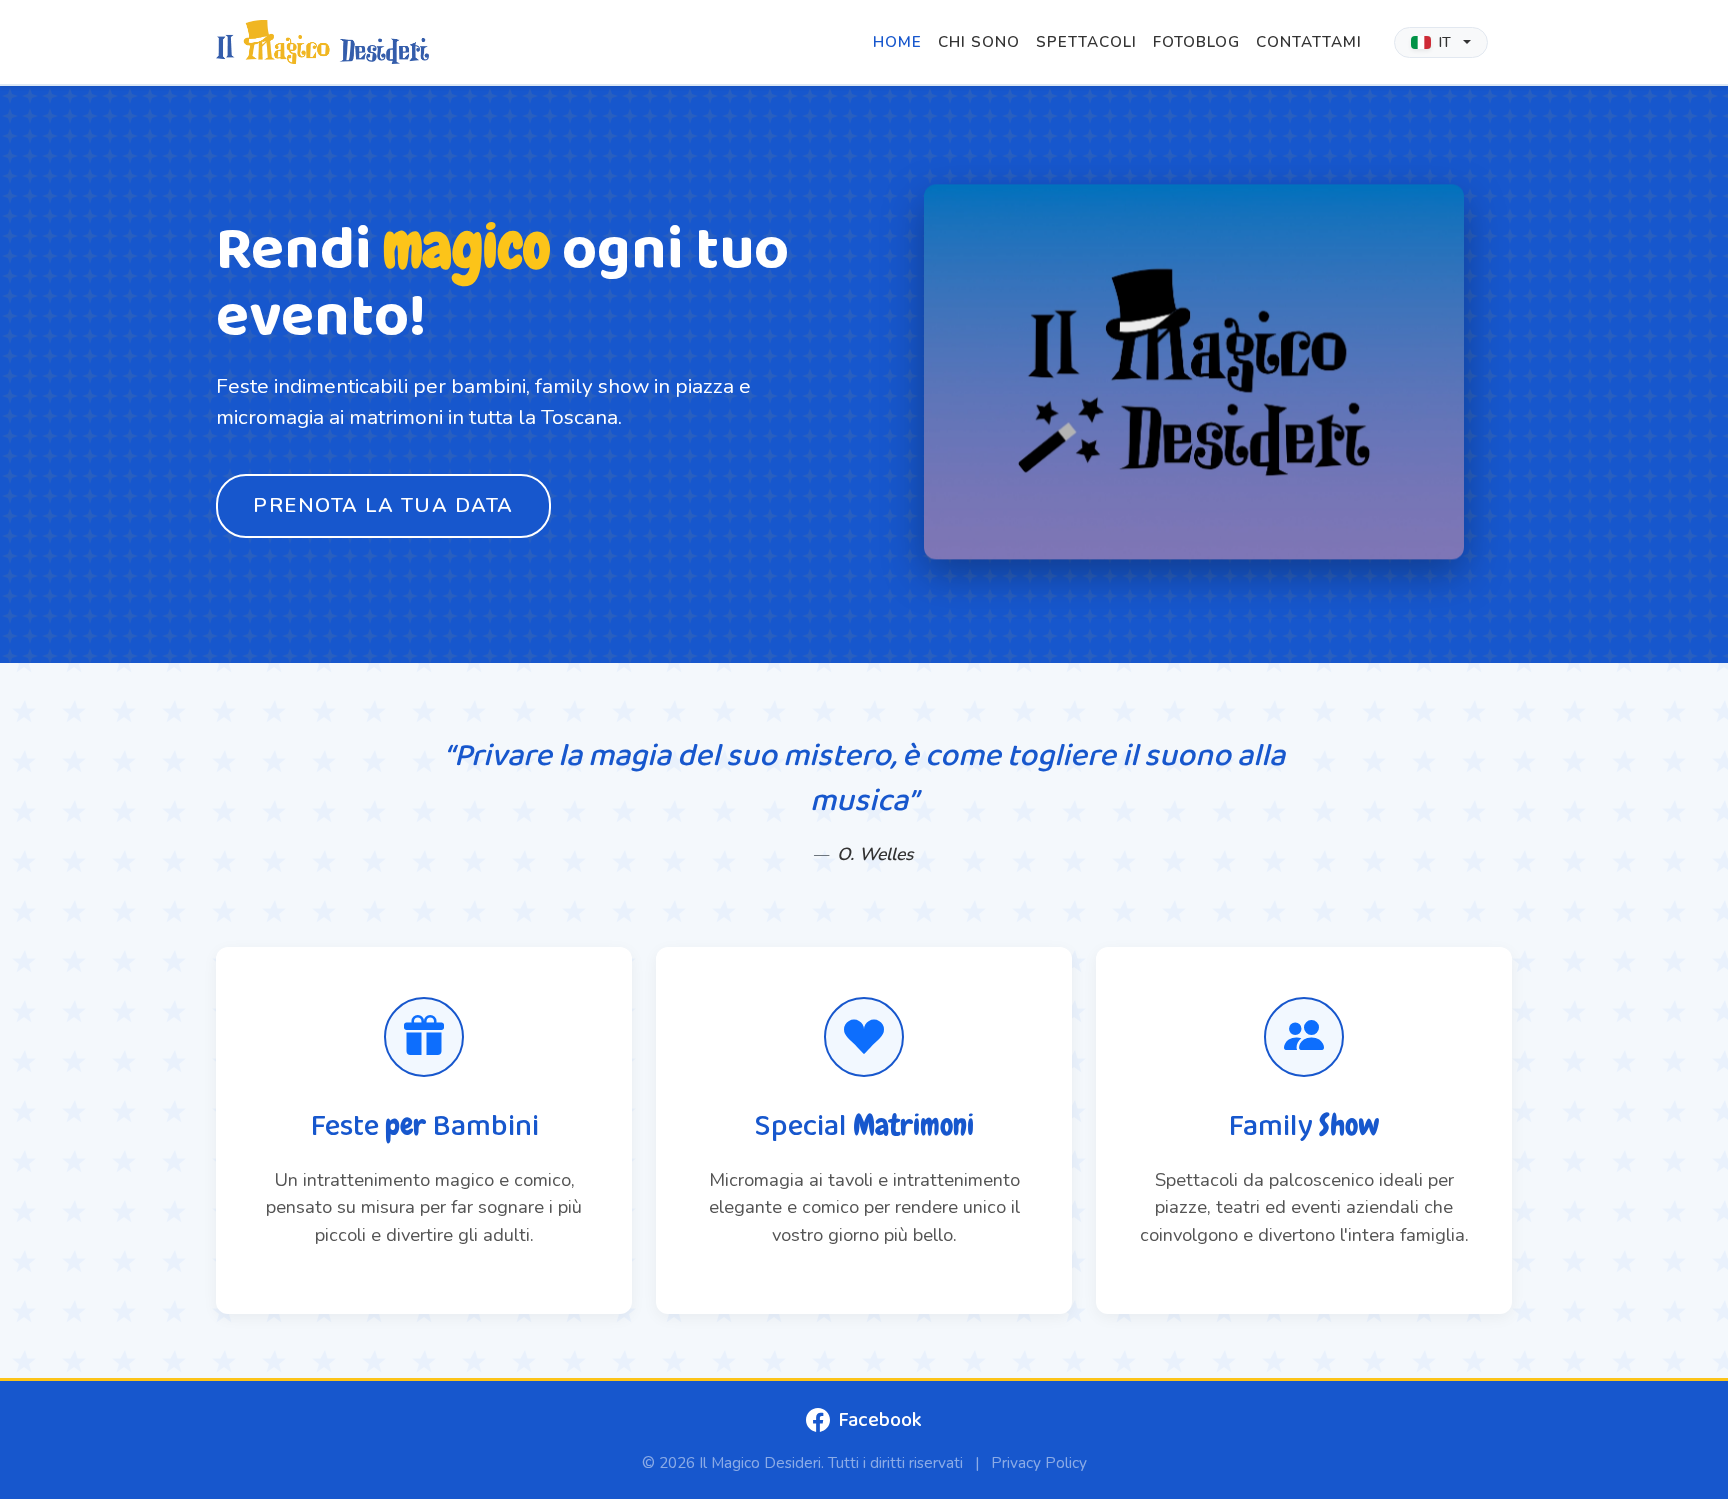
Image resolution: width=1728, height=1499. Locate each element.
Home (897, 42)
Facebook (880, 1420)
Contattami (1309, 42)
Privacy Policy (1039, 1462)
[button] (1441, 42)
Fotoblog (1196, 42)
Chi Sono (979, 42)
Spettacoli (1086, 42)
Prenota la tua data (383, 505)
